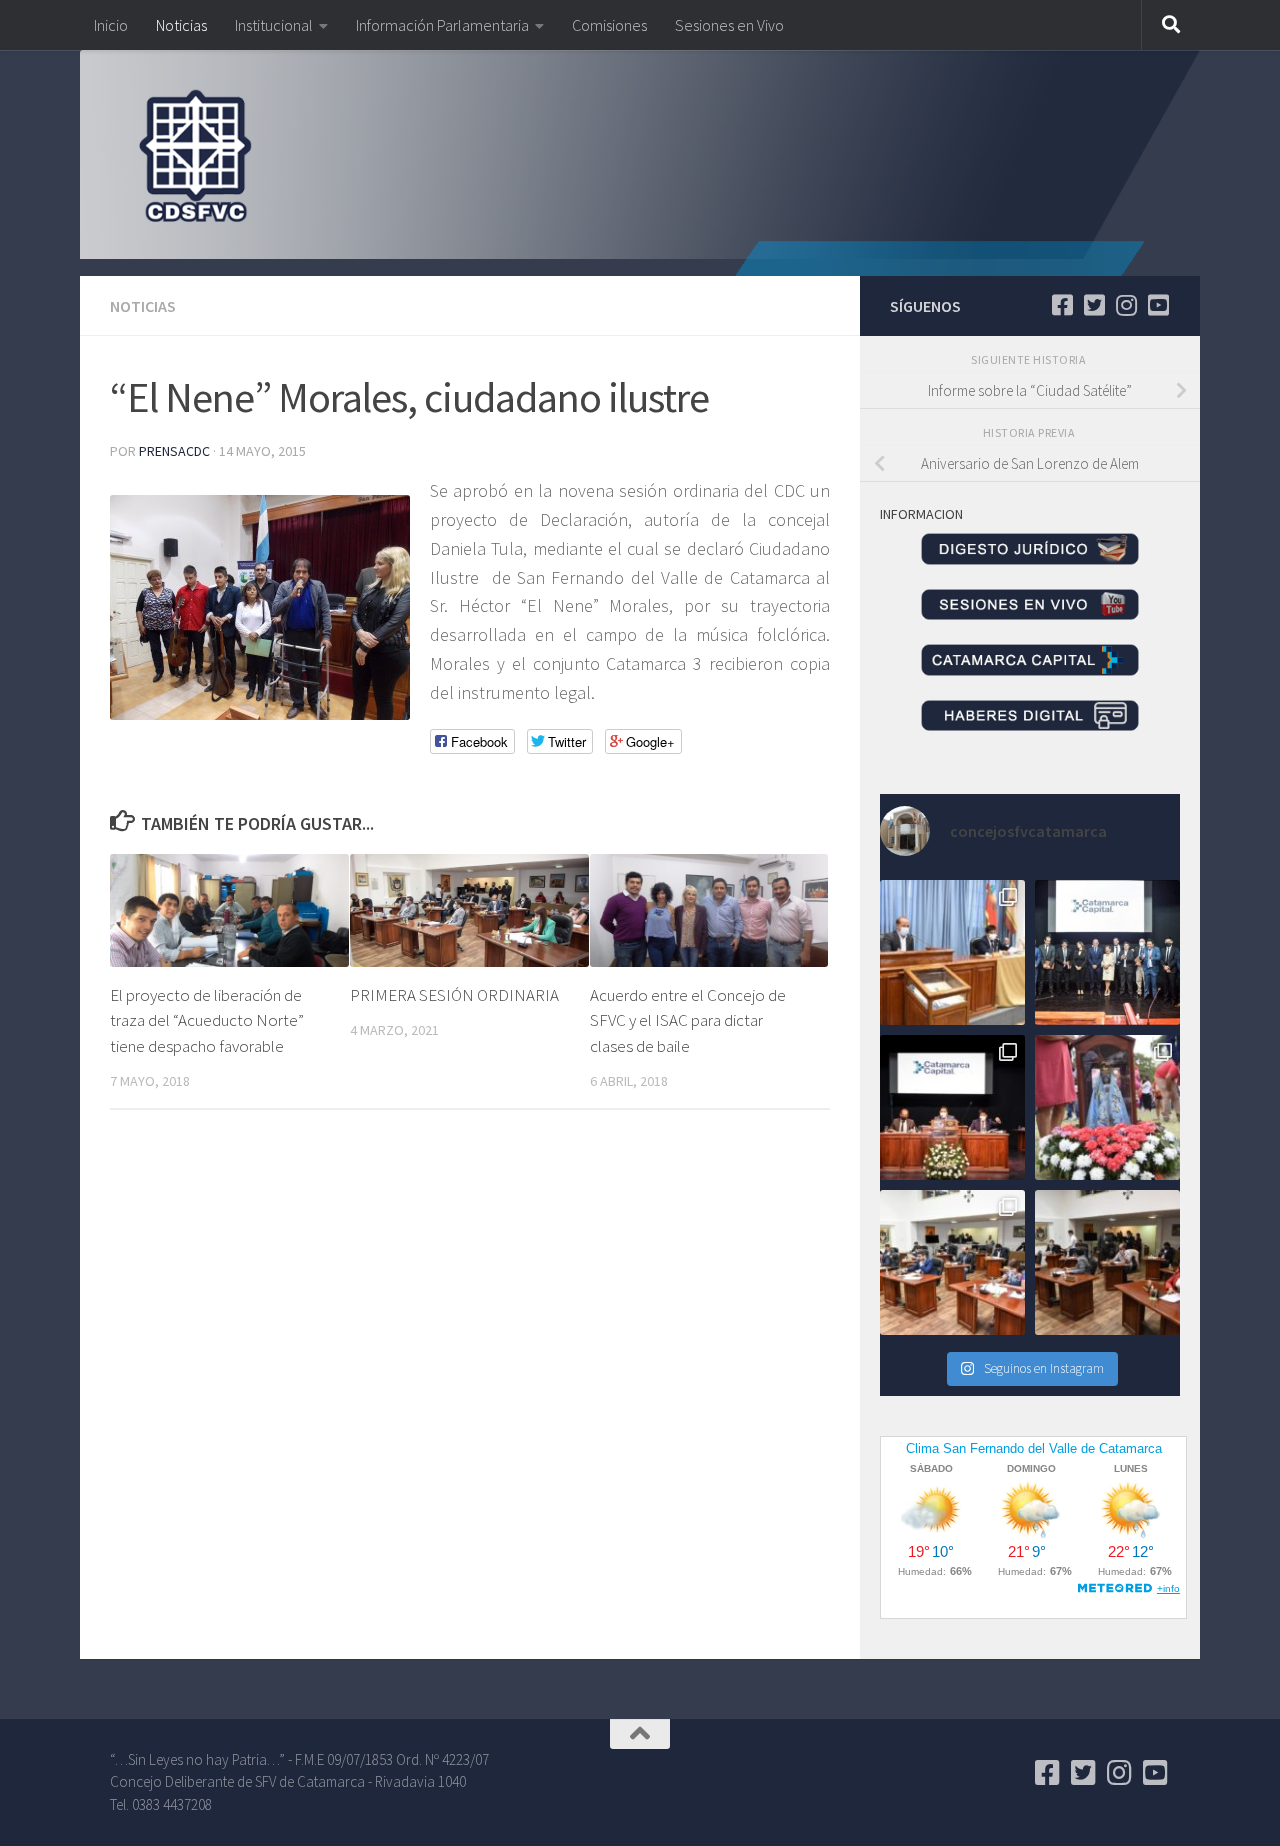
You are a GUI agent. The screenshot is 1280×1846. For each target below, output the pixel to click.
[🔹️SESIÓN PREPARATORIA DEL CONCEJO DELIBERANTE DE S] (952, 1107)
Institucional (274, 25)
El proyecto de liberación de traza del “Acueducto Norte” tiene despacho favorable (207, 1020)
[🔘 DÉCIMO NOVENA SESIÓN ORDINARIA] (952, 1262)
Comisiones (609, 25)
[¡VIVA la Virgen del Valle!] (1107, 1107)
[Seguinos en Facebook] (1062, 305)
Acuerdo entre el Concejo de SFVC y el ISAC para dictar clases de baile (688, 1020)
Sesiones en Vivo (729, 25)
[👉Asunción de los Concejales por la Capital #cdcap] (1107, 952)
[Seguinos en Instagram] (1126, 305)
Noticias (181, 25)
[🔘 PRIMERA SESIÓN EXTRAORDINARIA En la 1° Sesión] (952, 952)
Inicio (111, 25)
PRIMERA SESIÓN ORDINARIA (454, 995)
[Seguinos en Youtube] (1158, 305)
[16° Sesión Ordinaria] (1107, 1262)
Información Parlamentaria (442, 25)
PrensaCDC (174, 451)
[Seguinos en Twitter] (1094, 305)
